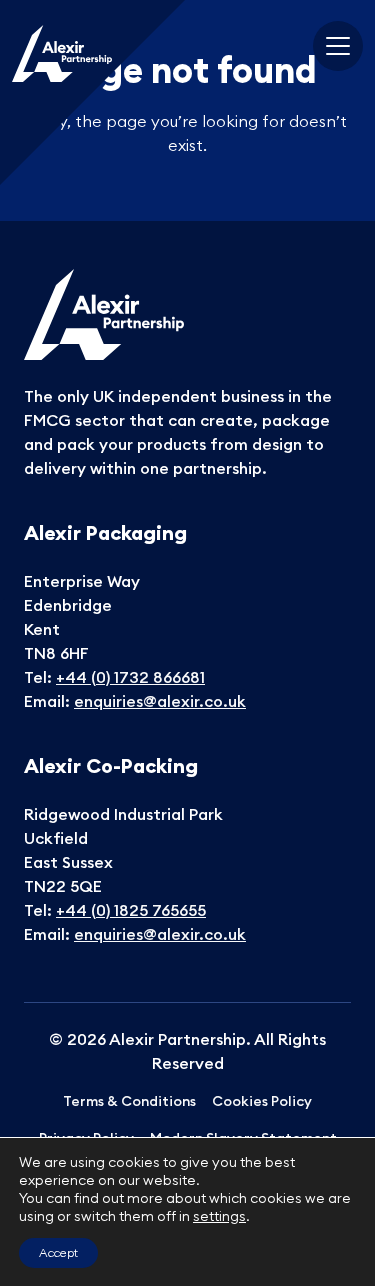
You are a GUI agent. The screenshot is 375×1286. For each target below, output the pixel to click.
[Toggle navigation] (338, 46)
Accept (58, 1252)
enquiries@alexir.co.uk (160, 701)
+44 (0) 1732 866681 (130, 677)
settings (219, 1216)
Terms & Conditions (129, 1101)
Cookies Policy (262, 1101)
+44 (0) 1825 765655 (131, 910)
